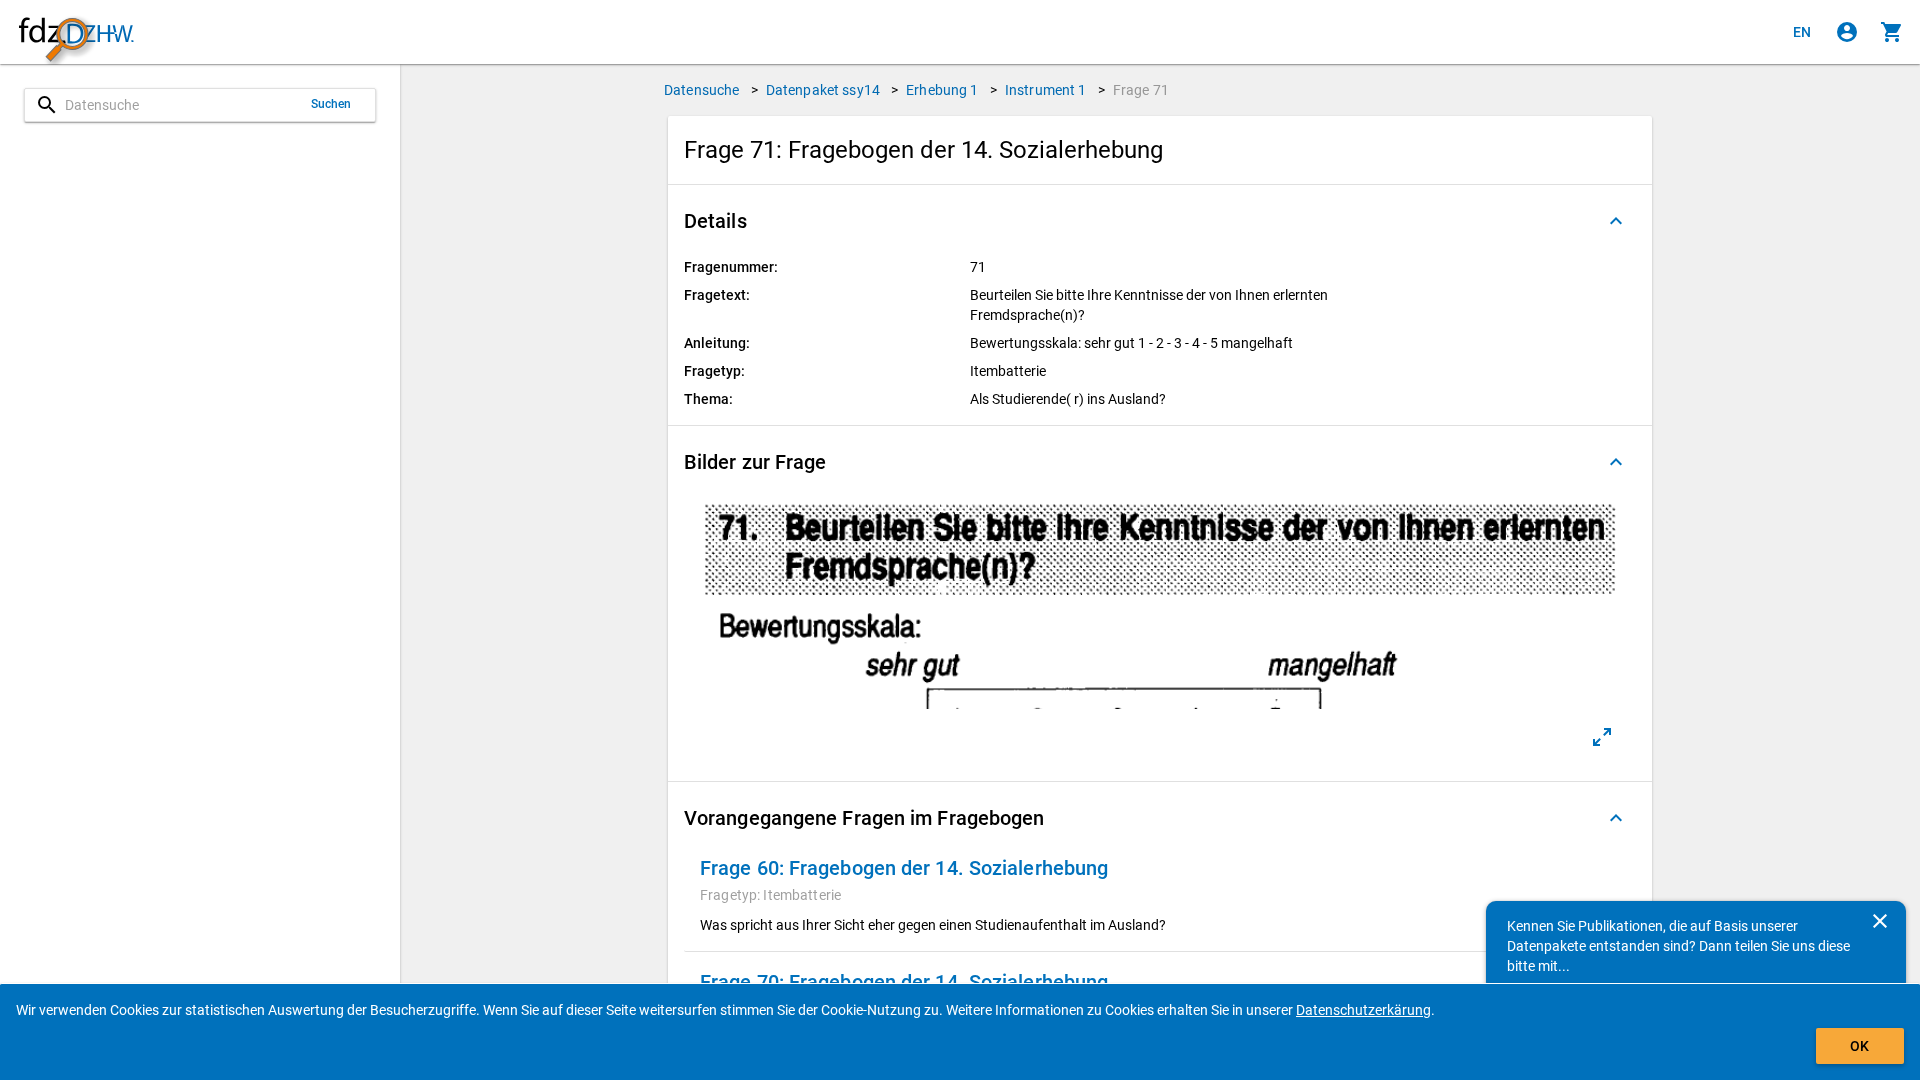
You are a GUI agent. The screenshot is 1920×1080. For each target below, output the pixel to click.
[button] (1160, 221)
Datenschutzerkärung (1363, 1010)
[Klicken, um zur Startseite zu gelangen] (76, 32)
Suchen (331, 104)
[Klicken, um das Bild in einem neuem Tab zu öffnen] (1602, 737)
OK (1859, 1046)
